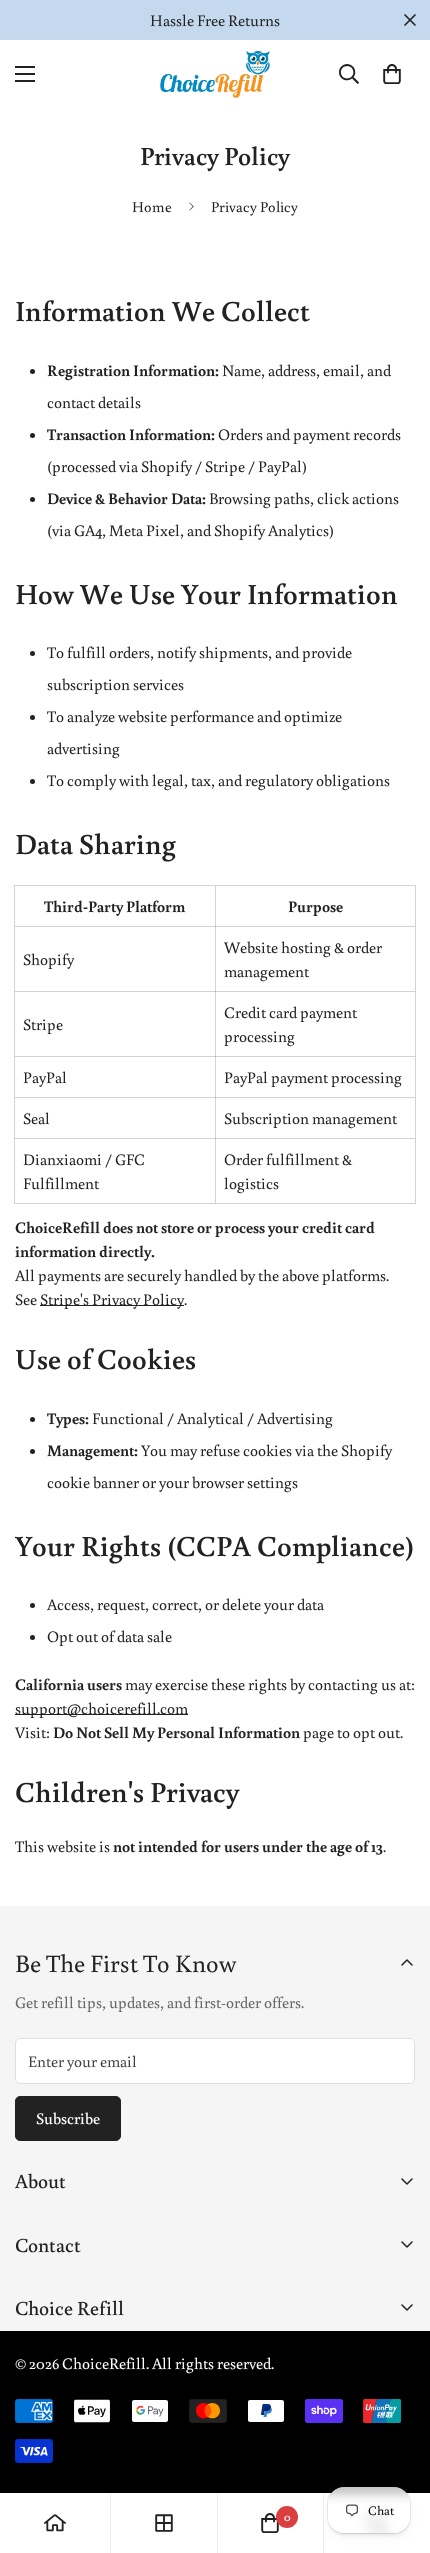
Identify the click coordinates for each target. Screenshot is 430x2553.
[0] (392, 74)
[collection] (164, 2523)
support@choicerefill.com (101, 1708)
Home (152, 206)
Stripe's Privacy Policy (112, 1299)
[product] (55, 2523)
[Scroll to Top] (394, 2447)
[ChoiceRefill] (215, 74)
